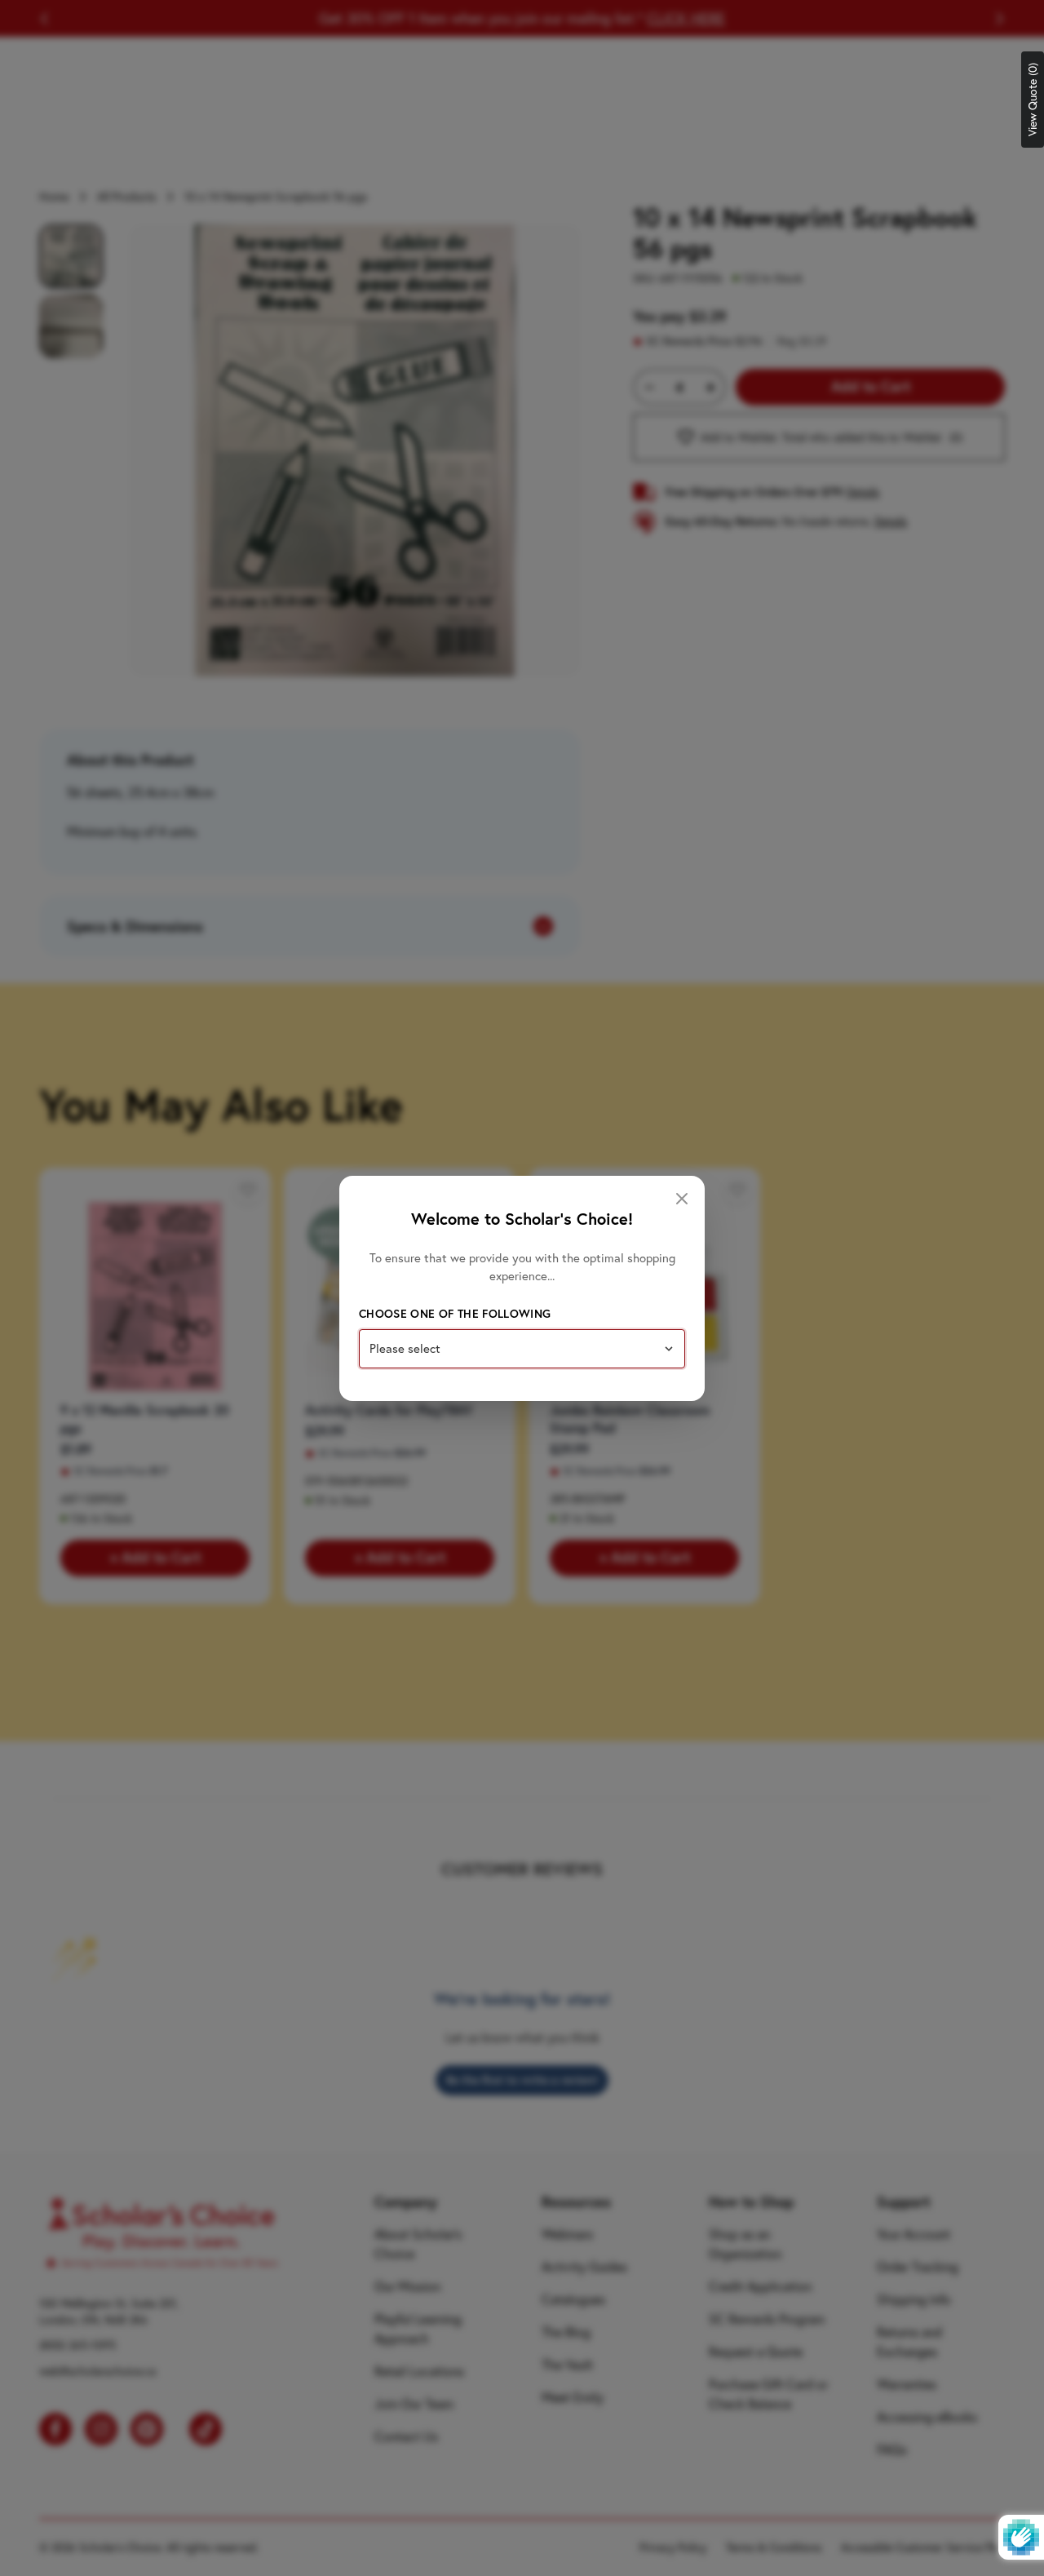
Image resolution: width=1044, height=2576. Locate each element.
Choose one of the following (455, 1314)
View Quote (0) (1033, 100)
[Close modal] (682, 1199)
